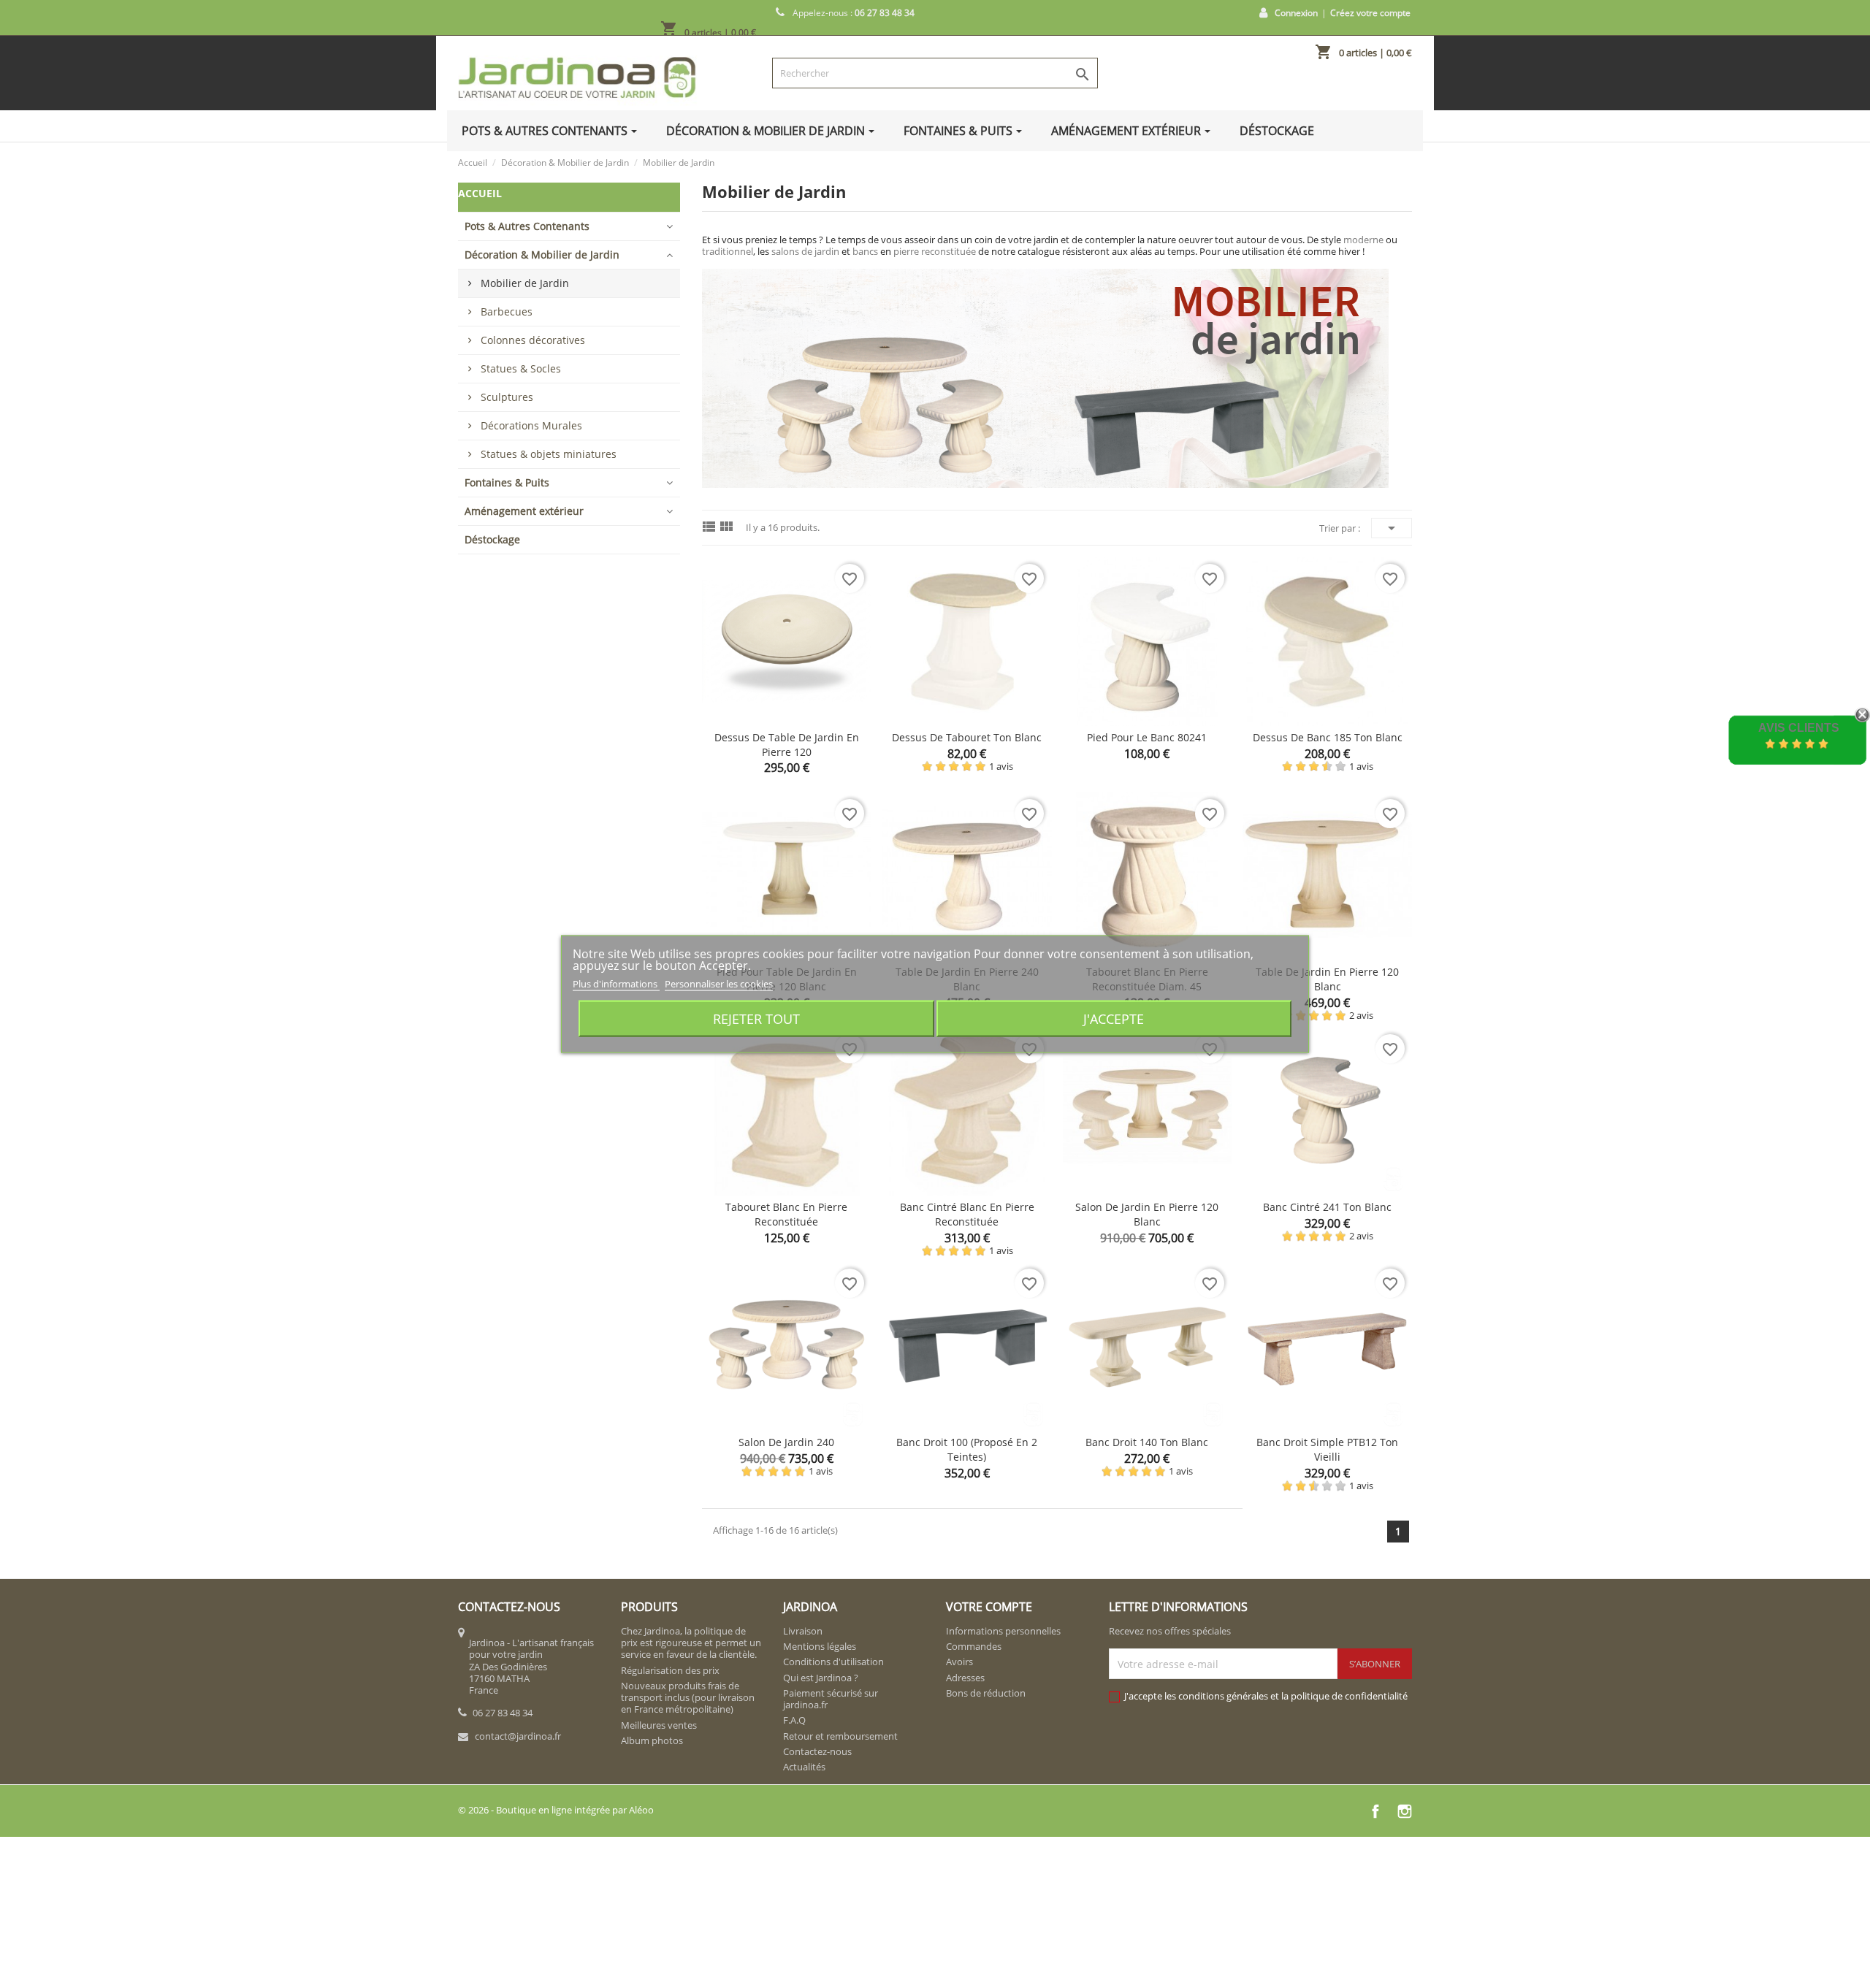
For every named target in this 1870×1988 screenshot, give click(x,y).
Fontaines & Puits (507, 482)
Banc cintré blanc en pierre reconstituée (967, 1214)
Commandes (974, 1646)
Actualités (804, 1767)
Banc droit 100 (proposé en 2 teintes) (967, 1449)
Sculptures (507, 397)
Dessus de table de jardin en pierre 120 (787, 745)
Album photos (652, 1740)
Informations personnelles (1003, 1631)
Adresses (965, 1678)
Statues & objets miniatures (549, 454)
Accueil (480, 193)
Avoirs (959, 1662)
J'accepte (1114, 1018)
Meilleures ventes (659, 1725)
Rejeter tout (756, 1018)
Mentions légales (820, 1646)
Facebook (1375, 1811)
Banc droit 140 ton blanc (1147, 1442)
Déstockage (492, 539)
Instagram (1405, 1811)
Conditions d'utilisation (833, 1662)
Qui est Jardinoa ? (821, 1678)
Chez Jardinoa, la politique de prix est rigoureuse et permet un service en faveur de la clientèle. (691, 1643)
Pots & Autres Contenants (527, 226)
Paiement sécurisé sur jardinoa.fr (831, 1699)
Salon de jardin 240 (786, 1442)
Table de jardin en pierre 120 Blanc (1327, 979)
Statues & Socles (521, 368)
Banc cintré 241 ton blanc (1327, 1207)
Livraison (803, 1631)
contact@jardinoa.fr (518, 1736)
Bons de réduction (986, 1693)
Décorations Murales (531, 425)
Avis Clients (1799, 728)
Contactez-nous (817, 1751)
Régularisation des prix (670, 1670)
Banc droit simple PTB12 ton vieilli (1327, 1449)
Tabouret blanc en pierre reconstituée (786, 1214)
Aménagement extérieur (524, 511)
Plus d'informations (616, 983)
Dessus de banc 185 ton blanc (1328, 737)
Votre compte (989, 1607)
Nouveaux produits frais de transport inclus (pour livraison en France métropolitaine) (688, 1698)
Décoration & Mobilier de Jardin (542, 255)
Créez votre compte (1370, 13)
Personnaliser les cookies (719, 983)
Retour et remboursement (840, 1736)
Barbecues (507, 311)
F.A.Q (794, 1720)
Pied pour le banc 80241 (1147, 737)
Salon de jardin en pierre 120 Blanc (1147, 1214)
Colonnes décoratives (533, 340)
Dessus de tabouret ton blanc (967, 737)
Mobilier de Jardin (525, 283)
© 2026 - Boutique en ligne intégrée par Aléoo (556, 1810)
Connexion (1296, 13)
